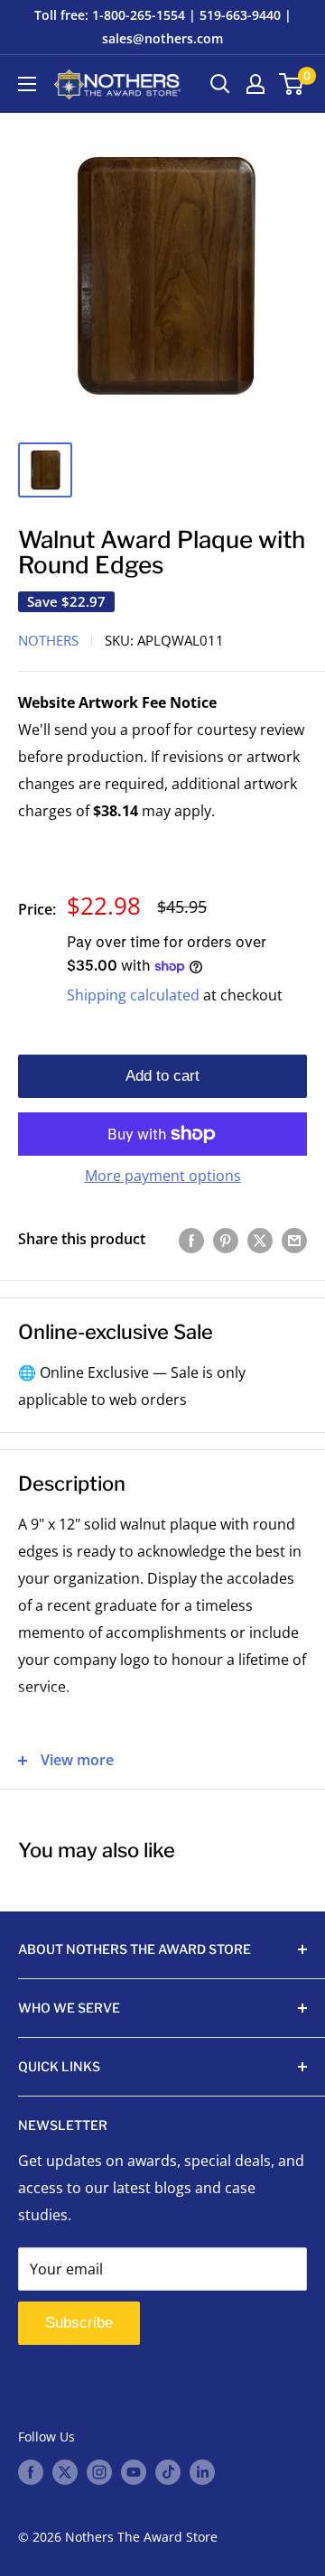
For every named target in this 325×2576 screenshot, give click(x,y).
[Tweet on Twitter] (260, 1240)
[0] (292, 84)
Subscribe (79, 2323)
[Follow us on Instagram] (99, 2471)
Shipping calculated (133, 995)
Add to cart (162, 1076)
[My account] (255, 84)
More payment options (163, 1176)
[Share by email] (294, 1240)
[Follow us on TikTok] (168, 2471)
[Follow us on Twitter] (65, 2471)
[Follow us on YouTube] (134, 2471)
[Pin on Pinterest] (226, 1240)
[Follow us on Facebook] (31, 2471)
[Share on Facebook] (191, 1240)
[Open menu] (27, 84)
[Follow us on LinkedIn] (202, 2471)
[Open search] (220, 84)
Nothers (48, 640)
